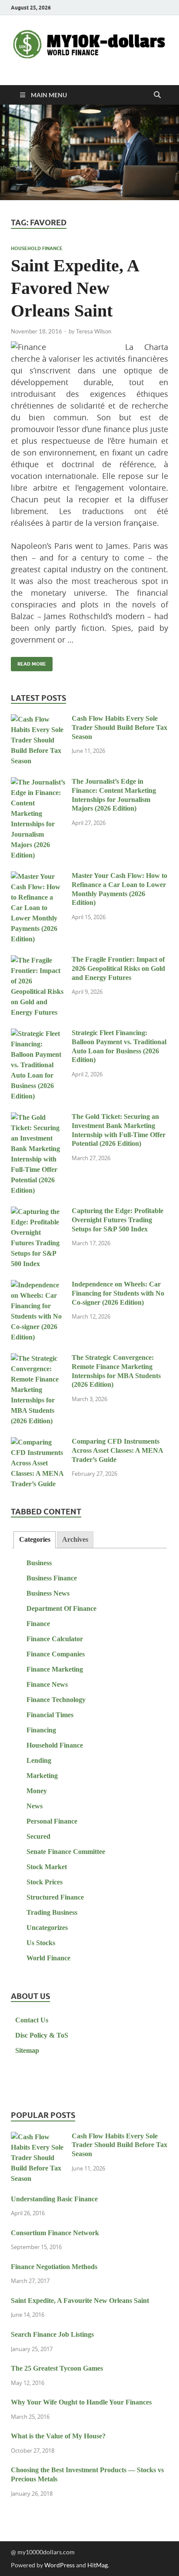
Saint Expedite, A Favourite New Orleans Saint (80, 2301)
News (35, 1806)
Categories (35, 1539)
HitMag (98, 2565)
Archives (75, 1539)
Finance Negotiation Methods (54, 2267)
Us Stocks (41, 1943)
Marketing (42, 1776)
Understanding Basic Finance (54, 2199)
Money (37, 1791)
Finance (38, 1624)
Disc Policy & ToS (42, 2035)
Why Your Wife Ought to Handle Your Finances (81, 2402)
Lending (39, 1760)
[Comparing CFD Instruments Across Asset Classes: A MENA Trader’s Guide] (38, 1443)
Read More (28, 662)
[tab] (34, 1540)
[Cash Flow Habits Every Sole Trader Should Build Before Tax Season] (38, 720)
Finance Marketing (55, 1669)
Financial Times (50, 1715)
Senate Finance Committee (66, 1852)
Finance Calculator (55, 1639)
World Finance (48, 1958)
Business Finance (52, 1578)
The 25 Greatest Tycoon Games (57, 2368)
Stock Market (47, 1867)
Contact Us (32, 2020)
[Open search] (157, 95)
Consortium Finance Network (55, 2233)
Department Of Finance (61, 1608)
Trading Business (52, 1912)
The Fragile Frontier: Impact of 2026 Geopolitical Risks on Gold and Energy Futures (118, 968)
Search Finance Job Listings (52, 2334)
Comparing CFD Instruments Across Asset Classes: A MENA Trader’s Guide (117, 1450)
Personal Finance (52, 1821)
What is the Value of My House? (58, 2436)
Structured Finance (55, 1897)
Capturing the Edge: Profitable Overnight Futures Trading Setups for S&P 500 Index (118, 1220)
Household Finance (37, 248)
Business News (48, 1593)
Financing (41, 1730)
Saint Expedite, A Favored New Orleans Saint (75, 288)
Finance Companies (56, 1654)
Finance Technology (56, 1700)
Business (39, 1563)
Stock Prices (45, 1882)
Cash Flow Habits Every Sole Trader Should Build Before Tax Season (119, 727)
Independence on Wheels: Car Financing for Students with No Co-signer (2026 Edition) (118, 1293)
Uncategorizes (47, 1928)
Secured (38, 1836)
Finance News (47, 1684)
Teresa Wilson (94, 331)
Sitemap (27, 2050)
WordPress (60, 2565)
